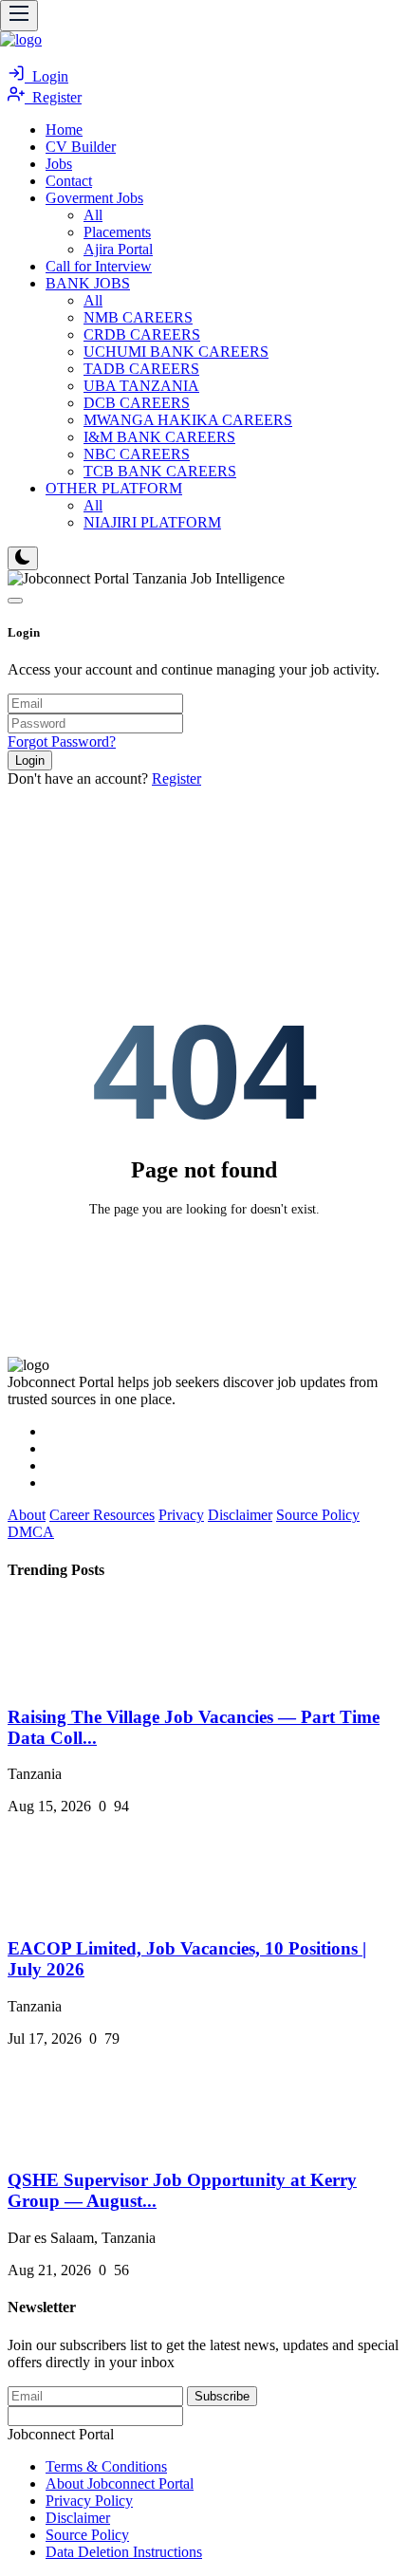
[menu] (19, 16)
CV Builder (81, 147)
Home (64, 130)
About (27, 1515)
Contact (69, 181)
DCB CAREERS (137, 403)
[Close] (15, 601)
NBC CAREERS (137, 454)
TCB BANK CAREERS (160, 471)
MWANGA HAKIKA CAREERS (188, 420)
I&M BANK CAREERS (159, 437)
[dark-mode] (23, 558)
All (93, 215)
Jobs (59, 164)
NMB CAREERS (138, 317)
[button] (94, 198)
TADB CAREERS (141, 369)
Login (46, 76)
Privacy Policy (89, 2501)
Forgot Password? (62, 741)
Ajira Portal (118, 249)
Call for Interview (99, 266)
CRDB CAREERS (142, 334)
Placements (117, 232)
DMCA (31, 1532)
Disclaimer (240, 1515)
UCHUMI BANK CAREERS (176, 352)
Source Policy (318, 1515)
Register (53, 97)
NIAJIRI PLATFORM (152, 522)
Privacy (181, 1515)
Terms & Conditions (106, 2466)
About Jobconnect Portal (120, 2483)
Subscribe (222, 2396)
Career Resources (102, 1515)
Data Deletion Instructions (124, 2552)
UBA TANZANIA (141, 386)
